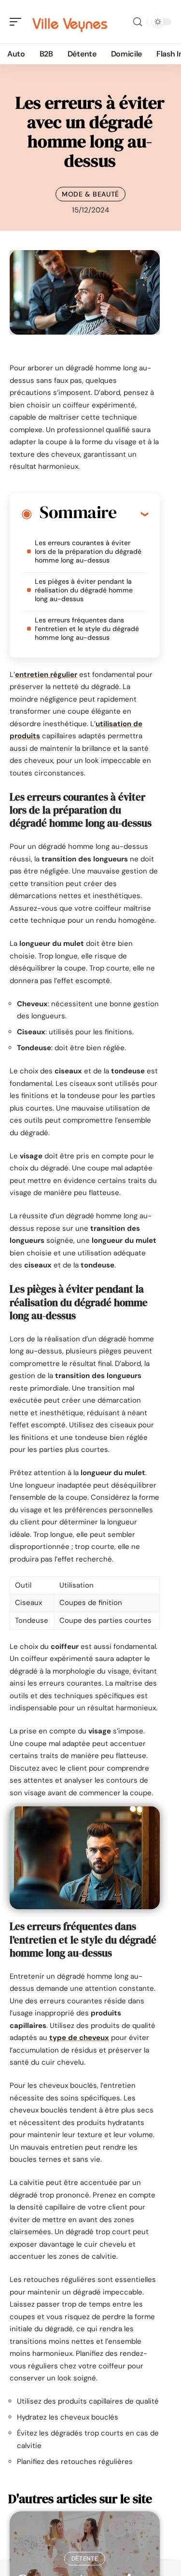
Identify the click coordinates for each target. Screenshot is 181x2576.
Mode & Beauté (90, 194)
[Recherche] (138, 22)
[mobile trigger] (18, 22)
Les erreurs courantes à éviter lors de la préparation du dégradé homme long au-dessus (88, 551)
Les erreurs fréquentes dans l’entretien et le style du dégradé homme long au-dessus (87, 629)
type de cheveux (79, 2038)
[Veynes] (70, 22)
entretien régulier (46, 675)
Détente (85, 2559)
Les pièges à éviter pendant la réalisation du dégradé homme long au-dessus (84, 590)
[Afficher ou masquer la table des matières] (132, 514)
